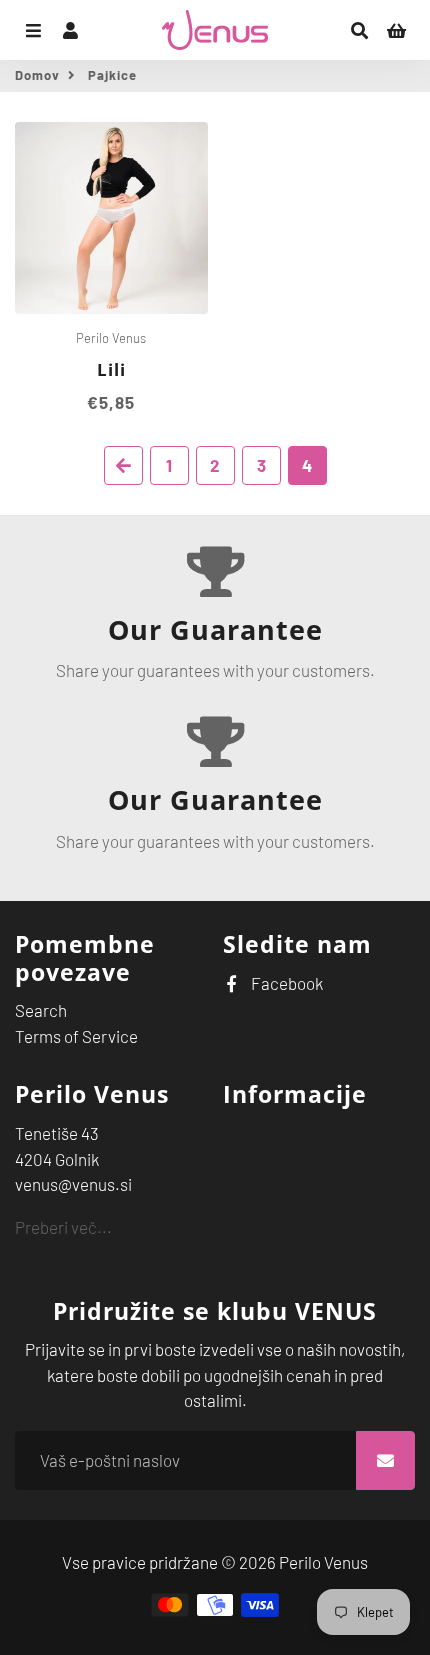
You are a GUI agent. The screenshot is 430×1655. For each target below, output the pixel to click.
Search (41, 1010)
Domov (37, 75)
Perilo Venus (323, 1562)
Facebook (285, 983)
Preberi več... (63, 1227)
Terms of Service (76, 1036)
